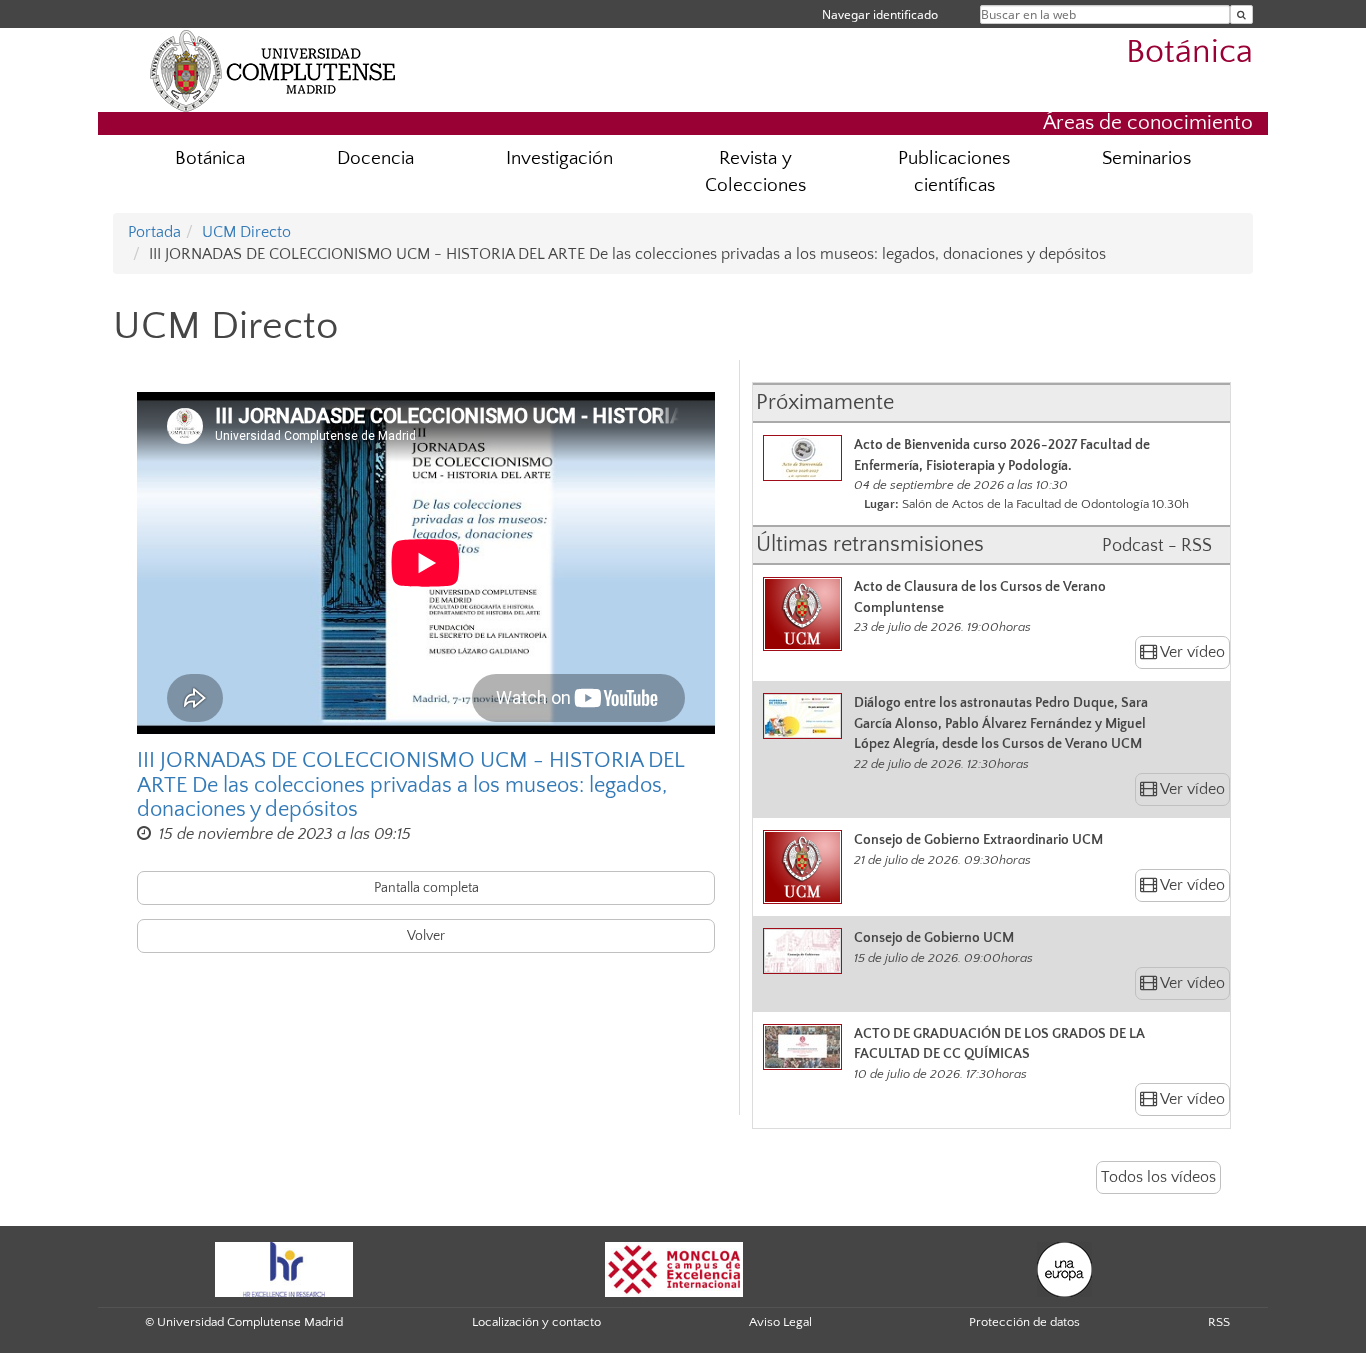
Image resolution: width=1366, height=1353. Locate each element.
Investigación (559, 158)
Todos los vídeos (1158, 1177)
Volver (426, 936)
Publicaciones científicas (954, 172)
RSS (1219, 1322)
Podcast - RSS (1157, 546)
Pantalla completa (426, 888)
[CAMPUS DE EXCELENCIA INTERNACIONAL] (674, 1268)
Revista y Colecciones (755, 172)
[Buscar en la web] (1241, 14)
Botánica (1189, 52)
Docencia (375, 158)
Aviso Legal (780, 1322)
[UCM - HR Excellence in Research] (284, 1268)
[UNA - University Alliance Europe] (1064, 1268)
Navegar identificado (880, 14)
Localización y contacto (536, 1322)
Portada (154, 232)
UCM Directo (246, 232)
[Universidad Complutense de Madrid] (273, 70)
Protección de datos (1024, 1322)
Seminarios (1146, 158)
